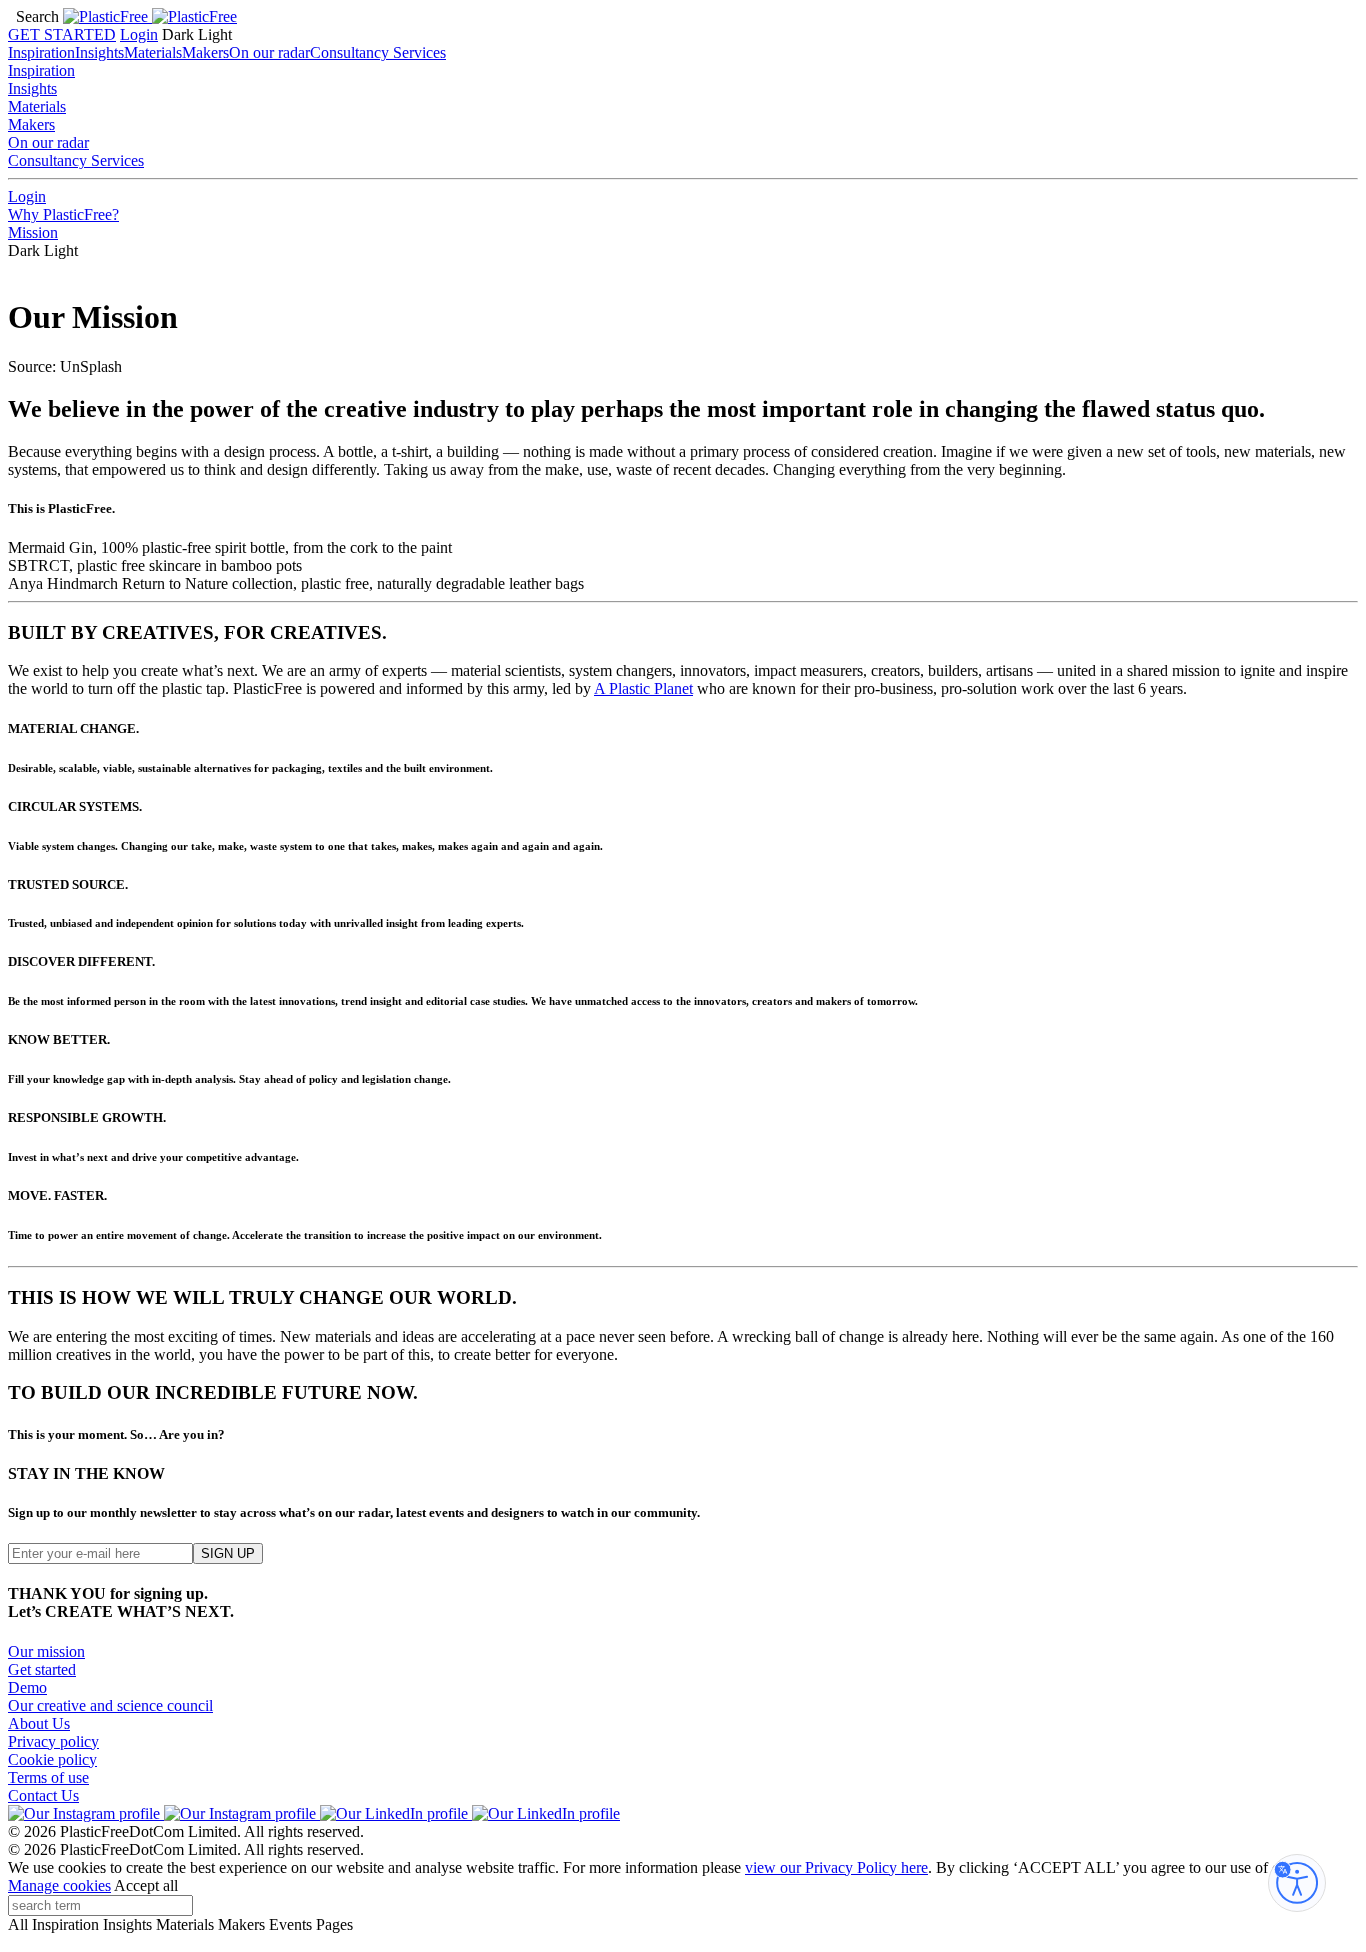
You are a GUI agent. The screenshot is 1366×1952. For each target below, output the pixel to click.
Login (139, 34)
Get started (42, 1669)
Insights (99, 52)
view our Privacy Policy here (836, 1867)
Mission (33, 232)
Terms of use (48, 1777)
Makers (205, 52)
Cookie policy (52, 1759)
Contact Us (43, 1795)
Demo (27, 1687)
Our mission (46, 1651)
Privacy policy (53, 1741)
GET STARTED (62, 34)
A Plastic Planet (643, 688)
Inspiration (41, 52)
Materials (153, 52)
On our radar (269, 52)
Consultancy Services (378, 52)
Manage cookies (59, 1885)
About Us (39, 1723)
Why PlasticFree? (63, 214)
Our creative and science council (110, 1705)
